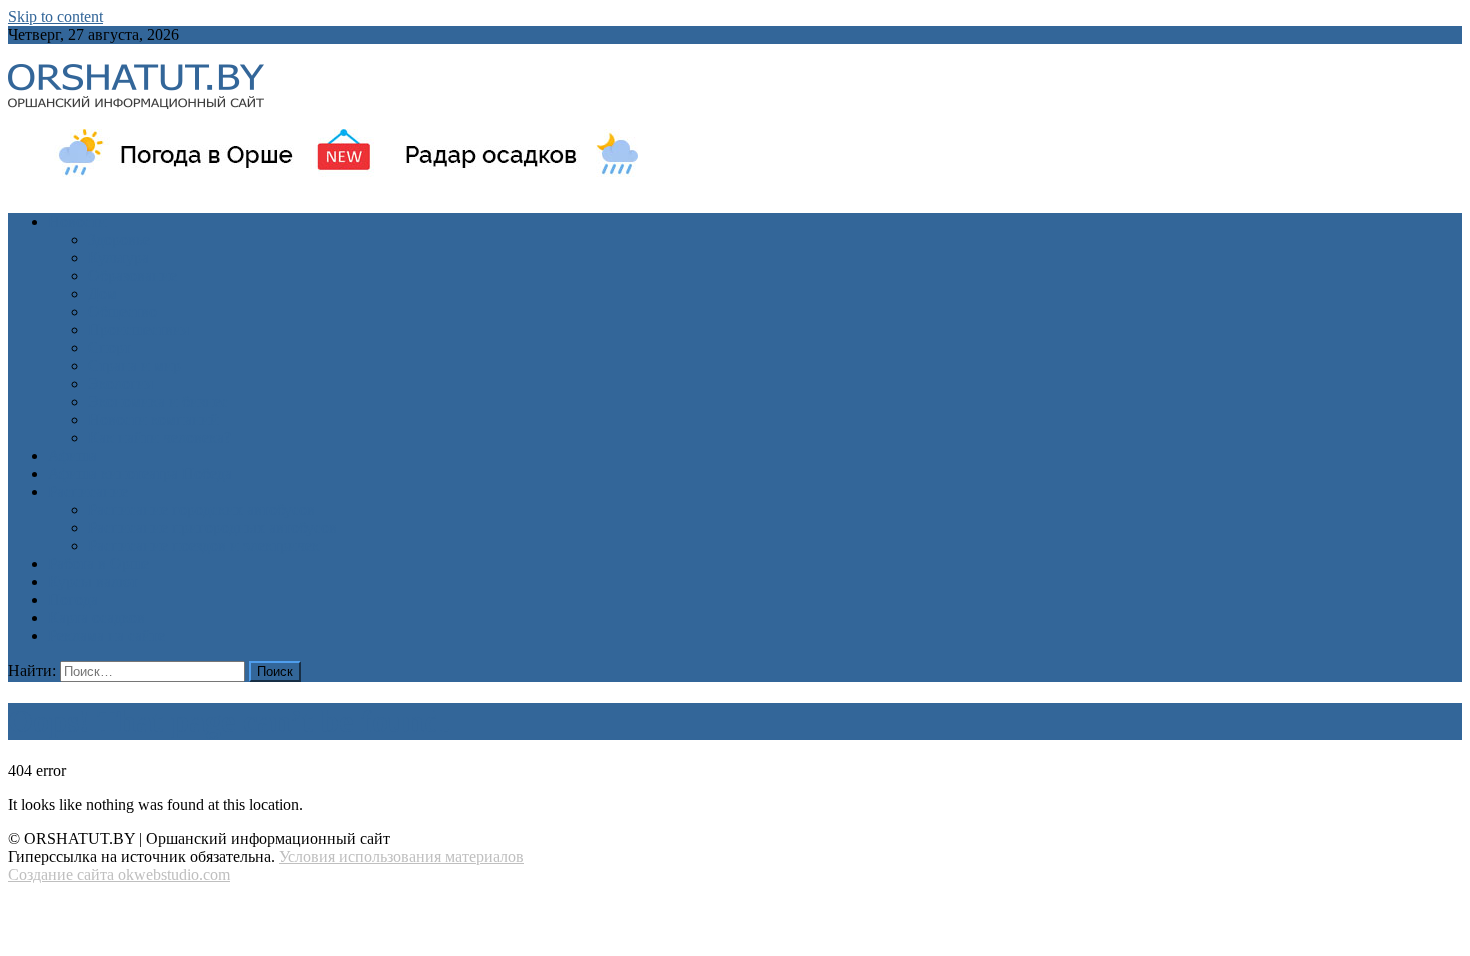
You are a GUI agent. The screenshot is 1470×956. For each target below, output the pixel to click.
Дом (102, 293)
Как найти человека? (159, 437)
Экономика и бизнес (158, 401)
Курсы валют (93, 581)
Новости (77, 221)
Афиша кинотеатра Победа (140, 473)
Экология (120, 383)
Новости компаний (153, 419)
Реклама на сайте (106, 635)
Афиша (72, 455)
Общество (122, 311)
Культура (118, 257)
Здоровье (119, 239)
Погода (73, 599)
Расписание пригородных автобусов (212, 527)
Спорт (109, 347)
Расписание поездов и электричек (204, 545)
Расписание (88, 491)
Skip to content (55, 16)
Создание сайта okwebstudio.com (119, 874)
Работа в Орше (98, 563)
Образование (132, 275)
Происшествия (138, 329)
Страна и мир (134, 365)
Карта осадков (96, 617)
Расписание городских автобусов (201, 509)
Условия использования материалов (401, 856)
